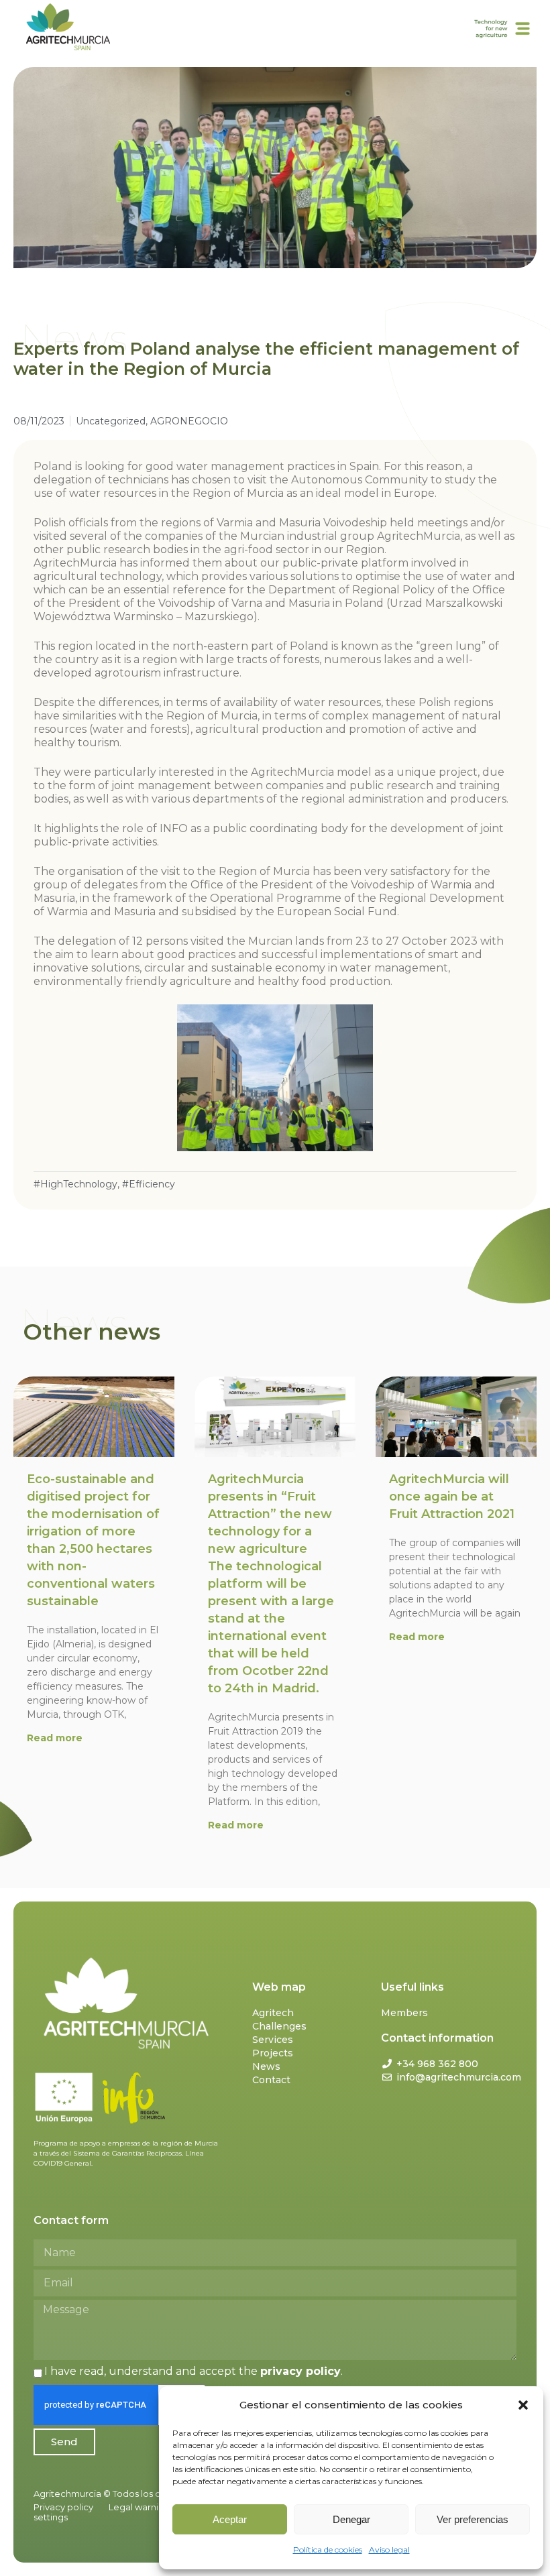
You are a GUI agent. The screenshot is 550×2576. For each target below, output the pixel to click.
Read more (55, 1738)
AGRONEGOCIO (189, 421)
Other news (92, 1332)
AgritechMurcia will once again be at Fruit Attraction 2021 (452, 1497)
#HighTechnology (75, 1184)
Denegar (351, 2519)
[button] (523, 2405)
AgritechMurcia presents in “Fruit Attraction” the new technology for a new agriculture (271, 1584)
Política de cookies (328, 2550)
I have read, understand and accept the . (194, 2371)
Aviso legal (389, 2550)
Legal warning (139, 2507)
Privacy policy (63, 2507)
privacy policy (300, 2371)
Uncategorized (111, 421)
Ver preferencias (473, 2519)
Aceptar (230, 2519)
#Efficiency (149, 1184)
